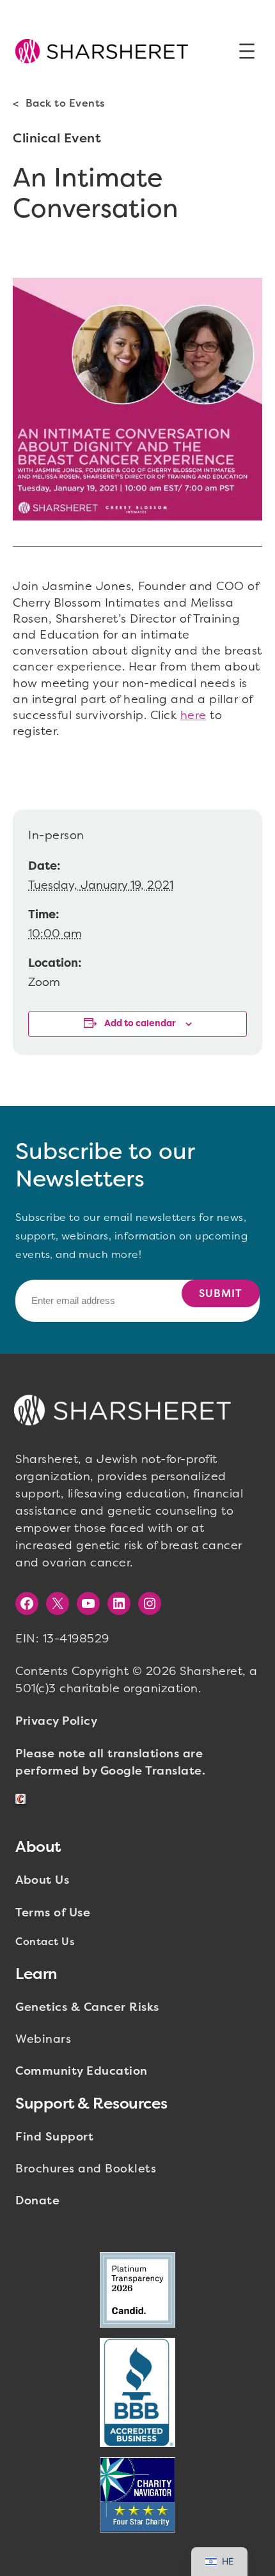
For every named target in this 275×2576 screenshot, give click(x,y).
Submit (221, 1293)
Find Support (54, 2137)
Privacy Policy (56, 1721)
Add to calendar (140, 1023)
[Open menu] (247, 51)
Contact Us (45, 1942)
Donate (37, 2201)
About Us (42, 1880)
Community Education (82, 2071)
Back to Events (65, 103)
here (193, 715)
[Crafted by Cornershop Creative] (23, 1799)
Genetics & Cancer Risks (87, 2007)
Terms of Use (53, 1913)
